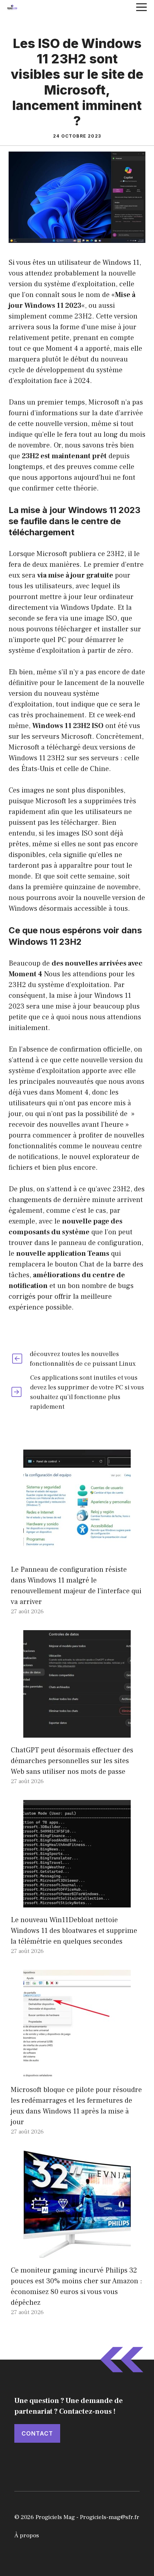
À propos (27, 2536)
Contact (37, 2433)
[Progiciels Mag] (12, 7)
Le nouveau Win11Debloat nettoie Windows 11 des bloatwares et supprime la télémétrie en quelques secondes (74, 1931)
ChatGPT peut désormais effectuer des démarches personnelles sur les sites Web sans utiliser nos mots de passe (72, 1761)
